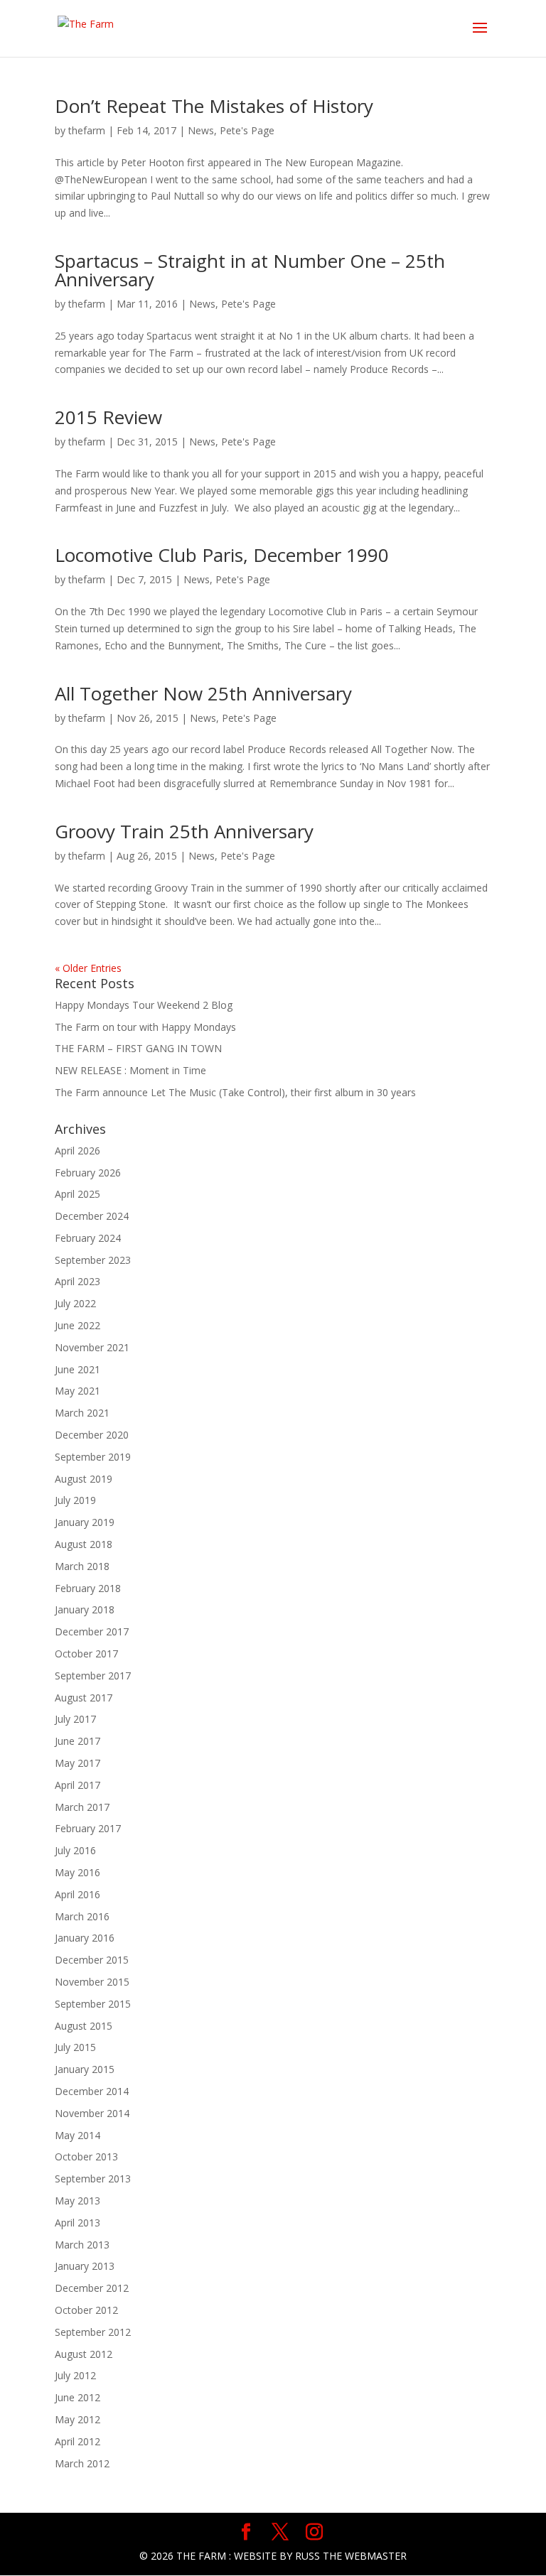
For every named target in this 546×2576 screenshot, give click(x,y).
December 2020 (92, 1435)
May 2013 (77, 2201)
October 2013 (86, 2156)
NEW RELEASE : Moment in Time (130, 1070)
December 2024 (92, 1216)
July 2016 (75, 1850)
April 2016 (77, 1894)
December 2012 (92, 2288)
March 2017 (82, 1807)
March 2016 (82, 1916)
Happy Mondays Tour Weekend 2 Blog (144, 1005)
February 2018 (88, 1588)
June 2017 (77, 1741)
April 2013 (77, 2223)
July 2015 (75, 2047)
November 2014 (92, 2113)
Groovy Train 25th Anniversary (184, 831)
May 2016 (77, 1872)
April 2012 (77, 2441)
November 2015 (92, 1982)
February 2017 (88, 1828)
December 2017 (92, 1631)
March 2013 (82, 2245)
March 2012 (82, 2463)
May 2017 (77, 1763)
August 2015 (84, 2026)
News (201, 130)
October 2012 (86, 2310)
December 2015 (92, 1960)
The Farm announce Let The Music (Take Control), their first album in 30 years (235, 1092)
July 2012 (75, 2375)
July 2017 (75, 1719)
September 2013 (93, 2179)
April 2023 (77, 1281)
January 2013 (85, 2266)
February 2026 (88, 1173)
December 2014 (92, 2091)
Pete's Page (247, 130)
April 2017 (77, 1785)
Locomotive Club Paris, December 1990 (222, 555)
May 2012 (77, 2419)
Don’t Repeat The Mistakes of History (214, 106)
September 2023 (93, 1260)
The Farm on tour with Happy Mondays (145, 1027)
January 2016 (85, 1938)
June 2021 (77, 1369)
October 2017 (86, 1654)
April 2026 (77, 1151)
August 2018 (84, 1544)
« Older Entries (88, 968)
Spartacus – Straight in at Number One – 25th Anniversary (250, 270)
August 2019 (84, 1479)
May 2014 (77, 2135)
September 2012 (93, 2332)
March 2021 (82, 1413)
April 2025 (77, 1194)
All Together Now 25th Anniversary (203, 693)
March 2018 (82, 1566)
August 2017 (84, 1698)
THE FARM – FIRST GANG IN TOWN (138, 1048)
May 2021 (77, 1391)
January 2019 (85, 1522)
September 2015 (93, 2004)
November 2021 (92, 1347)
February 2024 (88, 1238)
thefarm (87, 130)
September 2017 (93, 1676)
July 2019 (75, 1500)
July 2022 (75, 1303)
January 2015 (85, 2069)
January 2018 (85, 1609)
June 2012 (77, 2397)
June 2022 (77, 1325)
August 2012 (84, 2354)
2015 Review (108, 417)
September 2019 (93, 1457)
